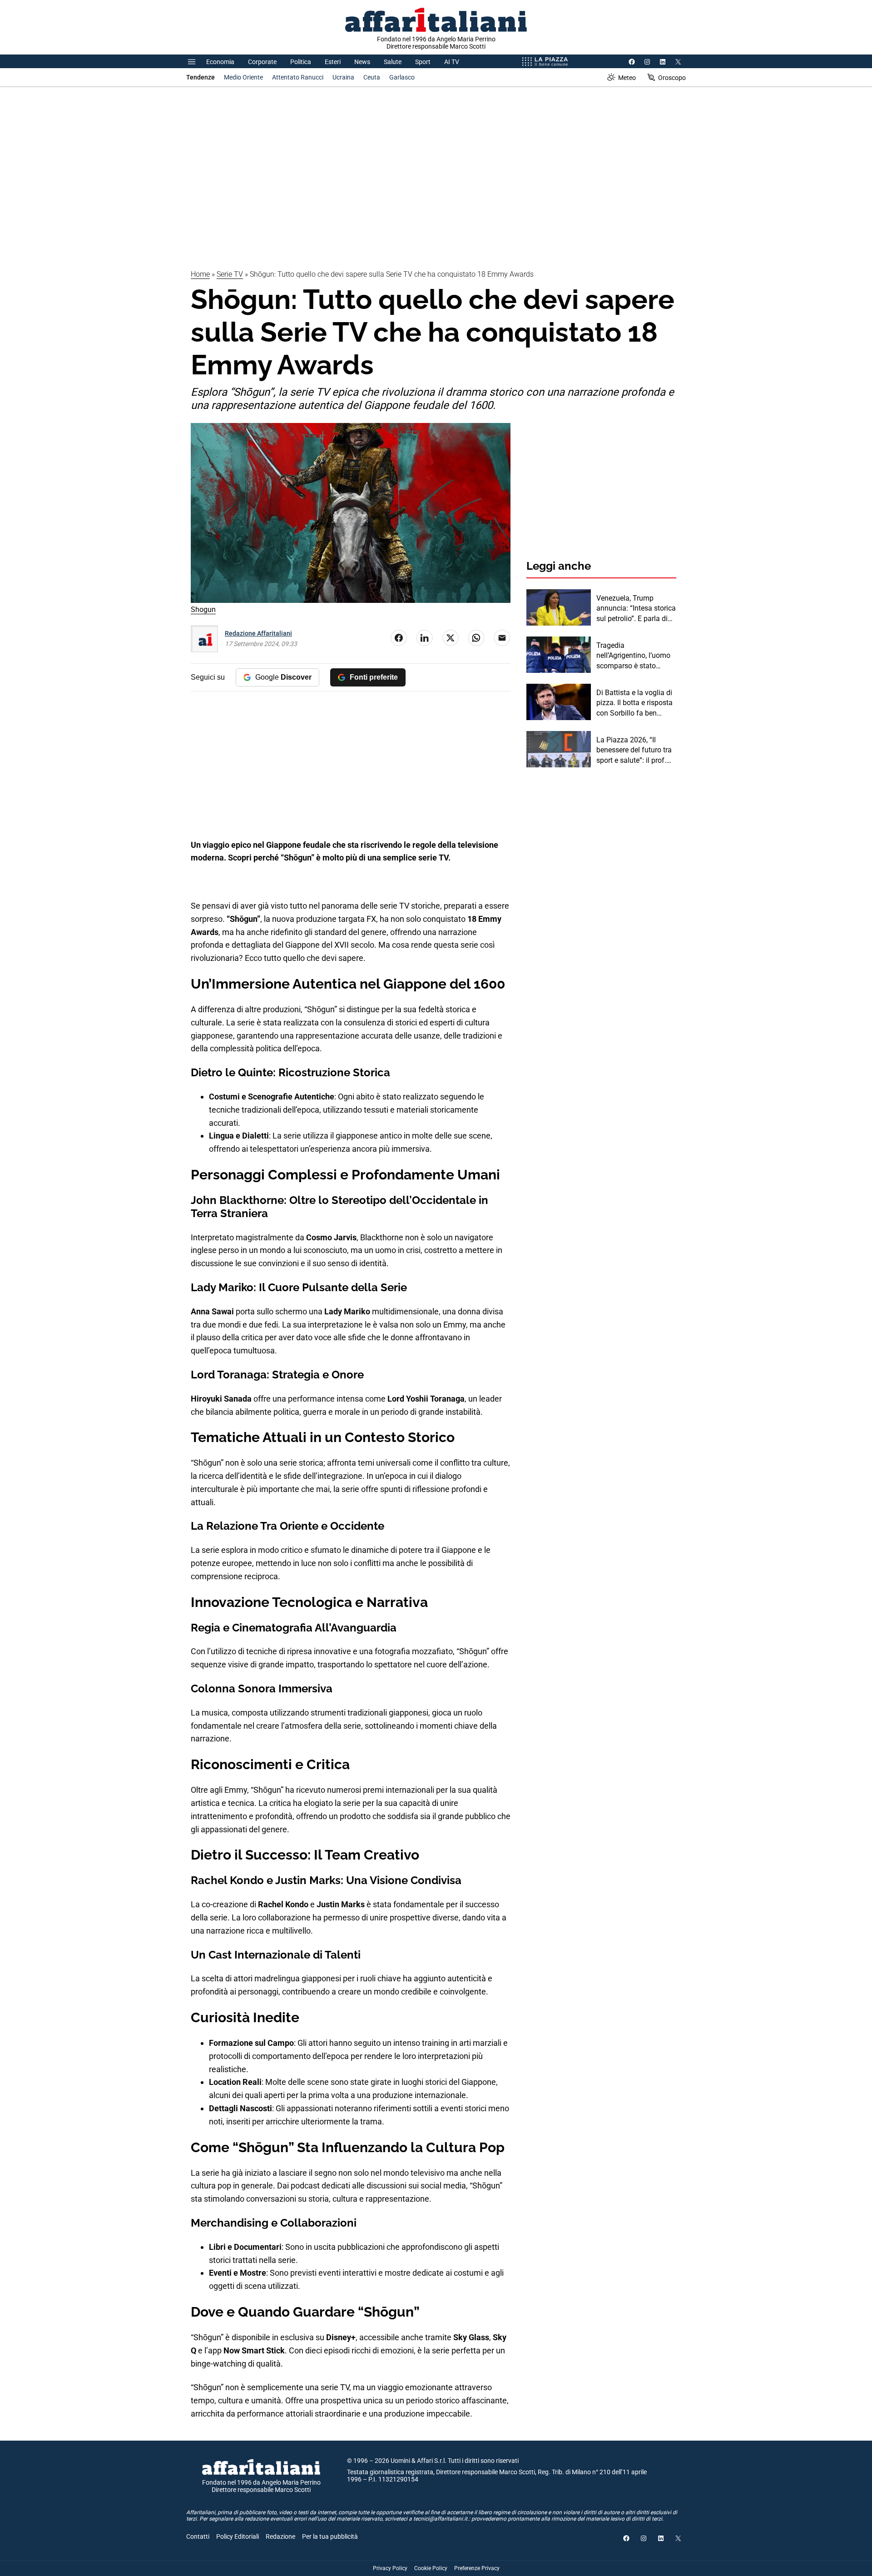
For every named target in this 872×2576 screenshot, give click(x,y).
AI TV (452, 62)
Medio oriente (243, 77)
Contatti (198, 2536)
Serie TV (230, 274)
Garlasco (402, 77)
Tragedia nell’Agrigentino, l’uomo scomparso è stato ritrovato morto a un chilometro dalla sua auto (633, 656)
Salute (393, 62)
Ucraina (343, 77)
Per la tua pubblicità (330, 2536)
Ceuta (372, 77)
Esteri (333, 62)
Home (200, 274)
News (362, 62)
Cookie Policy (431, 2568)
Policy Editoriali (238, 2536)
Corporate (262, 62)
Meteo (627, 78)
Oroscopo (672, 78)
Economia (220, 62)
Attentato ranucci (298, 77)
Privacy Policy (390, 2568)
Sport (423, 62)
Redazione (280, 2536)
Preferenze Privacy (477, 2568)
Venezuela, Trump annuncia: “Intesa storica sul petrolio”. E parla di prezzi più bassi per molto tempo (636, 609)
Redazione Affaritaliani (258, 633)
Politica (301, 62)
